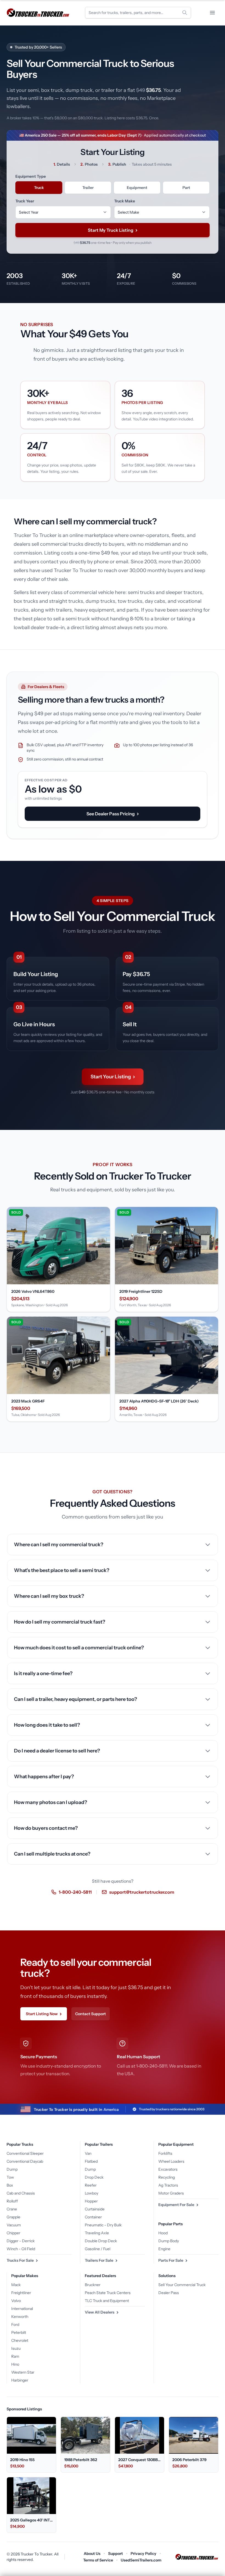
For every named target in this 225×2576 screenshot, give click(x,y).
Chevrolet (20, 2340)
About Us (92, 2554)
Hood (163, 2233)
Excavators (168, 2169)
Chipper (13, 2233)
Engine (164, 2249)
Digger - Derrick (21, 2241)
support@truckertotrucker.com (142, 1892)
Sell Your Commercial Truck (182, 2285)
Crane (12, 2209)
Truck (39, 188)
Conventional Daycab (25, 2161)
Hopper (91, 2201)
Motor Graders (171, 2193)
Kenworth (20, 2317)
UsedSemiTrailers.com (141, 2560)
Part (186, 188)
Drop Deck (94, 2177)
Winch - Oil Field (21, 2249)
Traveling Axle (97, 2233)
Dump (12, 2169)
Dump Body (169, 2241)
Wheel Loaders (171, 2161)
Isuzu (16, 2348)
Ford (15, 2325)
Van (88, 2153)
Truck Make (125, 201)
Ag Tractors (168, 2185)
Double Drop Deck (101, 2241)
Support (116, 2554)
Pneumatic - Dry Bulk (103, 2225)
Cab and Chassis (21, 2193)
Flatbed (91, 2161)
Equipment (137, 188)
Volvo (16, 2301)
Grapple (13, 2217)
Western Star (23, 2372)
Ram (15, 2356)
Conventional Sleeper (25, 2153)
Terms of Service (98, 2560)
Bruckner (93, 2285)
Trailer (88, 188)
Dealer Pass (169, 2293)
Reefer (91, 2185)
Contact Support (91, 2014)
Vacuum (14, 2225)
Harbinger (20, 2380)
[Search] (185, 13)
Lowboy (92, 2193)
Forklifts (165, 2153)
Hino (15, 2364)
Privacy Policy (144, 2554)
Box (10, 2185)
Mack (16, 2285)
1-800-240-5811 (75, 1892)
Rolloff (12, 2201)
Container (93, 2217)
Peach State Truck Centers (108, 2293)
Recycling (167, 2177)
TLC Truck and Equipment (107, 2301)
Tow (10, 2177)
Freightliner (21, 2293)
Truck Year (25, 201)
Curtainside (95, 2209)
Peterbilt (19, 2332)
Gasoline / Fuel (98, 2249)
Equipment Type (31, 176)
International (22, 2309)
